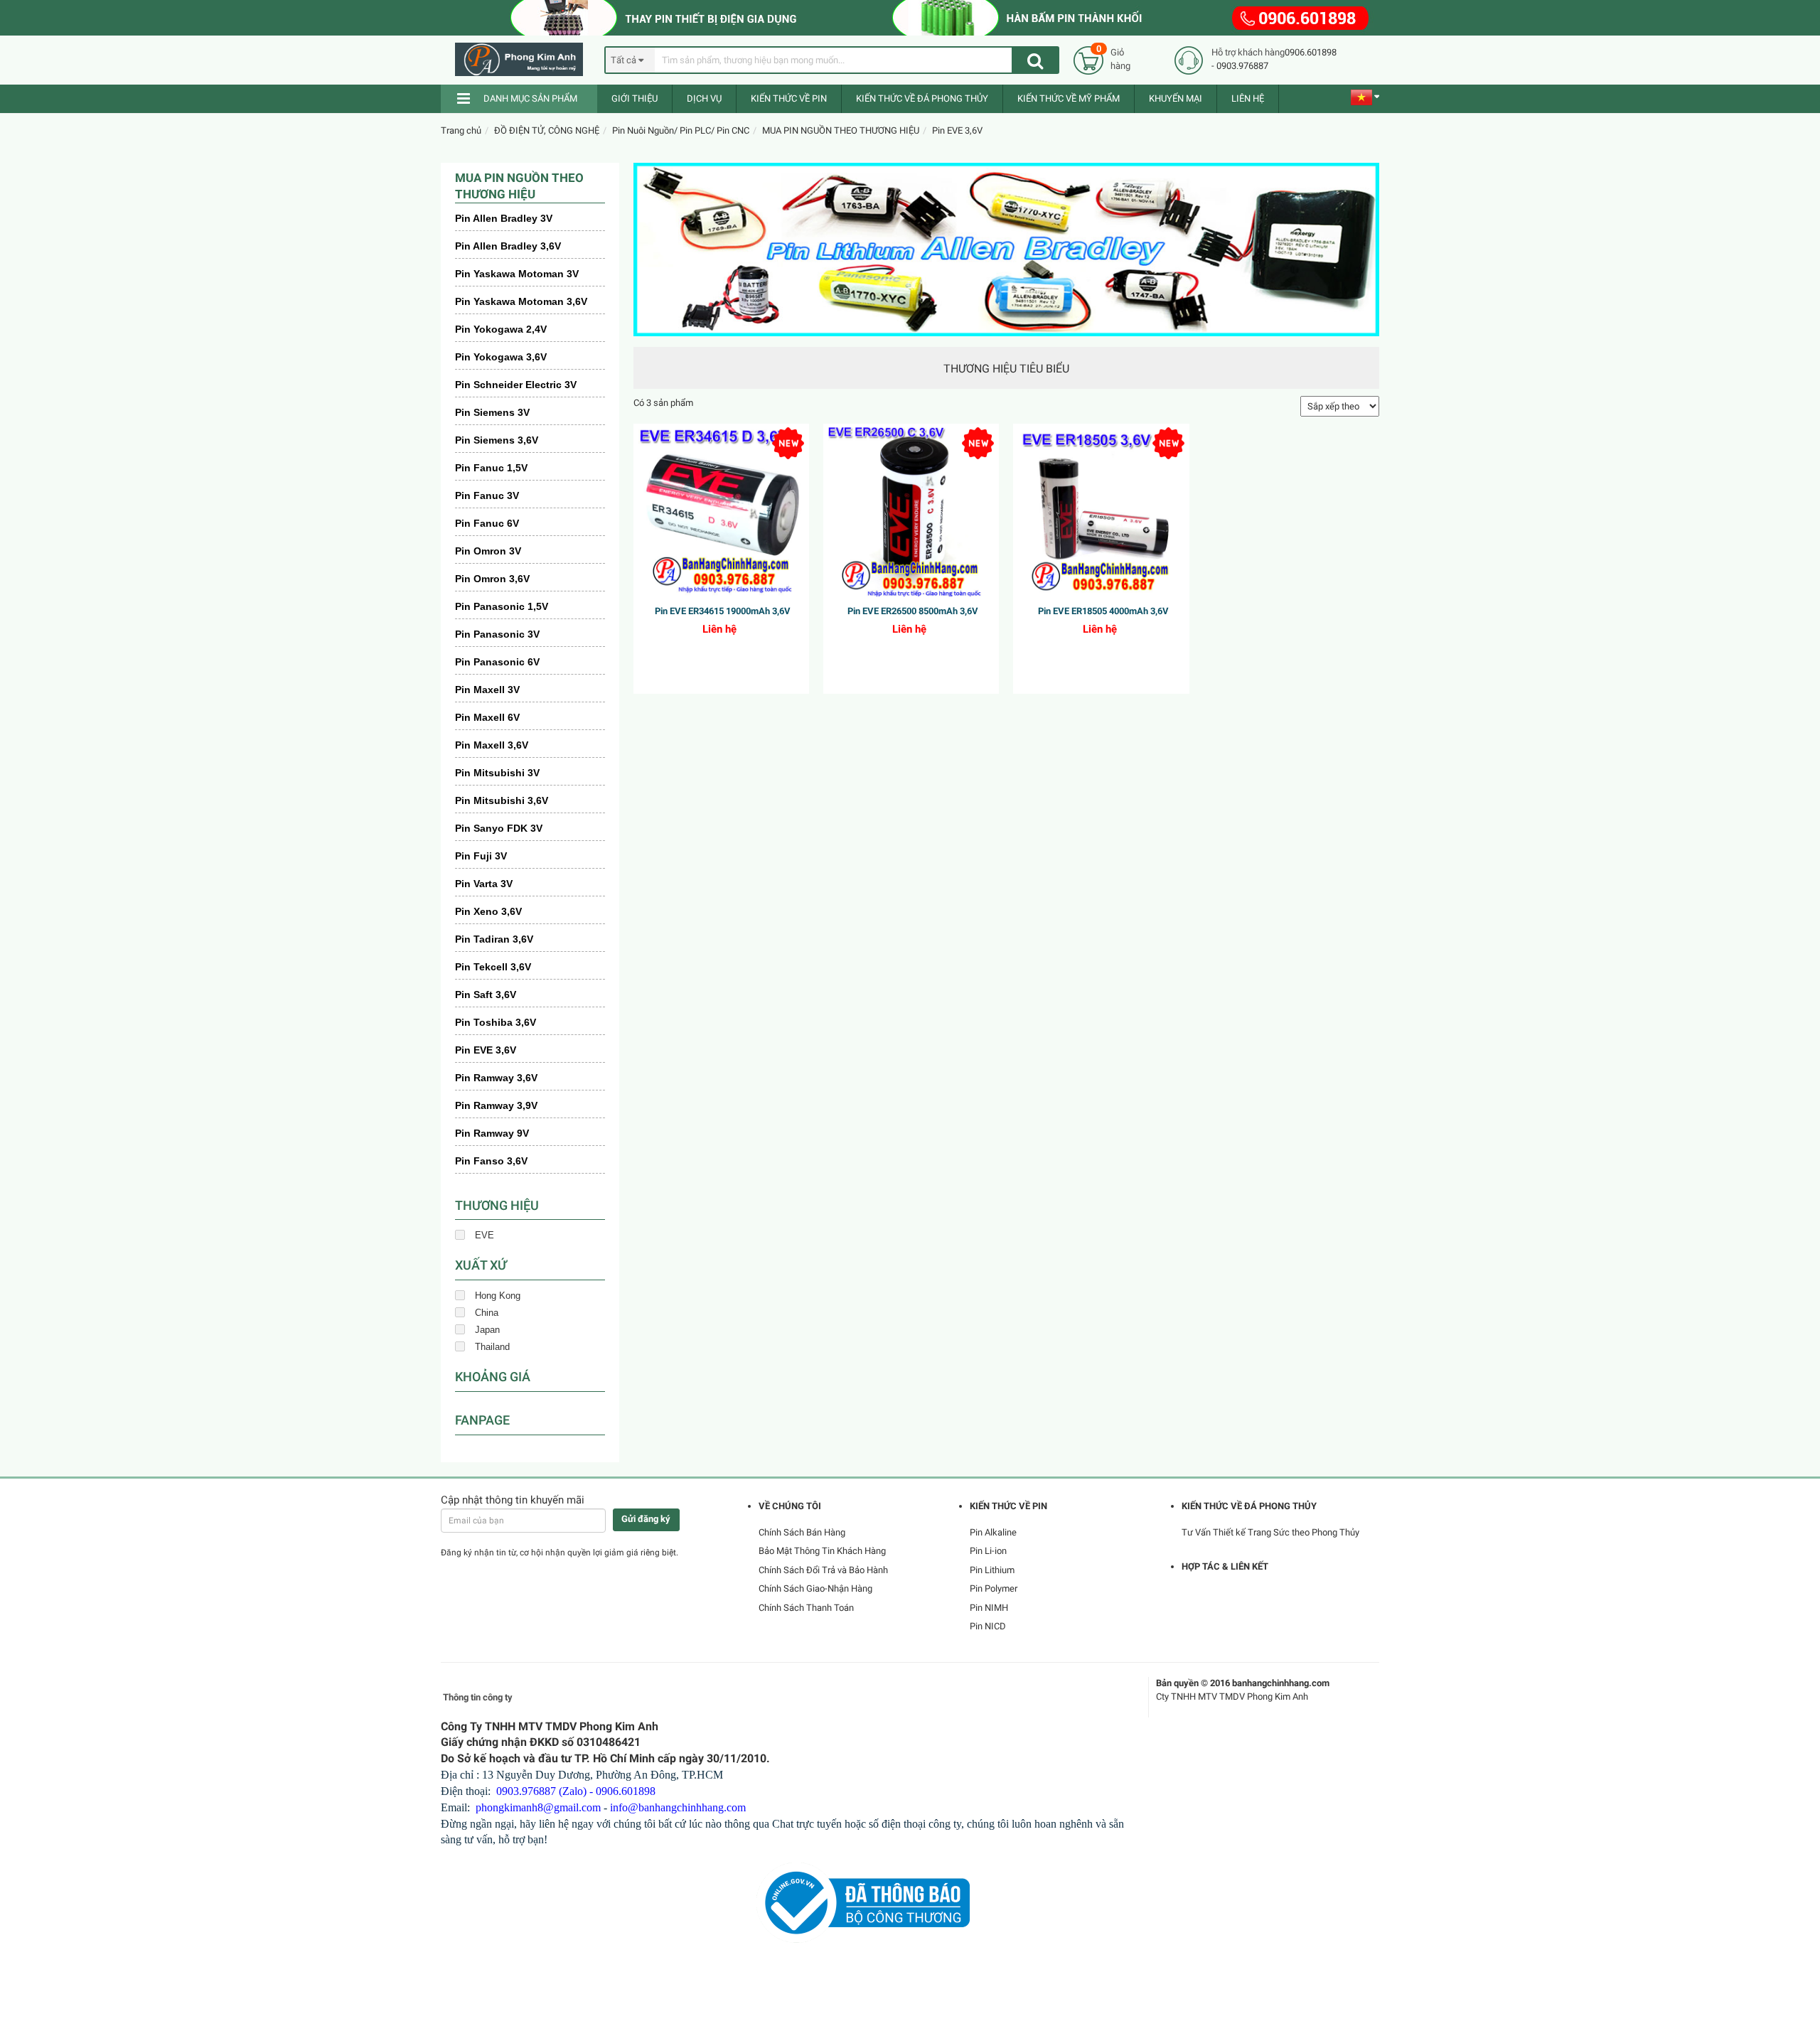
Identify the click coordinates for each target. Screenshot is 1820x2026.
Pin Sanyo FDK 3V (499, 828)
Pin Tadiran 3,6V (494, 939)
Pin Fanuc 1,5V (491, 468)
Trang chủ (461, 130)
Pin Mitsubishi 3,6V (502, 800)
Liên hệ (1248, 98)
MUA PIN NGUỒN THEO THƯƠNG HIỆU (841, 130)
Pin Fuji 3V (481, 856)
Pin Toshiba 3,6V (496, 1022)
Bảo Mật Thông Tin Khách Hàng (822, 1551)
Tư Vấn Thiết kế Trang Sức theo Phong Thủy (1270, 1532)
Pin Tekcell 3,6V (493, 967)
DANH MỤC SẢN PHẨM (530, 98)
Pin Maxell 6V (487, 717)
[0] (1088, 59)
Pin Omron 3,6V (492, 579)
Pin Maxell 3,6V (492, 745)
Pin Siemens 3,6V (497, 440)
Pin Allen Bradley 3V (504, 218)
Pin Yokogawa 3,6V (501, 357)
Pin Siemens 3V (492, 412)
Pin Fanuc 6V (487, 523)
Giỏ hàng (1120, 59)
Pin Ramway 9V (492, 1133)
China (487, 1313)
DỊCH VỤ (704, 98)
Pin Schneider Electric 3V (516, 385)
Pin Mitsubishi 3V (497, 773)
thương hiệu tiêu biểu (1006, 369)
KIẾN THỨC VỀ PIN (789, 98)
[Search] (1035, 60)
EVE (485, 1235)
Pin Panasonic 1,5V (502, 606)
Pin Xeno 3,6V (488, 911)
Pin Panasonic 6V (497, 662)
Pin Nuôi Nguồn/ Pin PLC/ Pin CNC (681, 130)
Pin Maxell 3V (487, 690)
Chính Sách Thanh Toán (806, 1608)
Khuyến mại (1176, 98)
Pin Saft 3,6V (486, 995)
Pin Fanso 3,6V (491, 1161)
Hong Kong (498, 1296)
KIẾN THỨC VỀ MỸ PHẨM (1069, 98)
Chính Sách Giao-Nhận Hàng (815, 1588)
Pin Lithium (992, 1570)
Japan (487, 1330)
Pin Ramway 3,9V (496, 1105)
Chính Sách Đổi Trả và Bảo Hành (823, 1570)
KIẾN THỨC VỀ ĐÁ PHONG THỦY (922, 98)
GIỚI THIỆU (635, 98)
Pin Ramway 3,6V (496, 1078)
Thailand (492, 1347)
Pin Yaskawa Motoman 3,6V (521, 301)
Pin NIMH (989, 1608)
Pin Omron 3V (488, 551)
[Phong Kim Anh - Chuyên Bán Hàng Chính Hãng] (525, 59)
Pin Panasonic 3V (497, 634)
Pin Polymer (994, 1588)
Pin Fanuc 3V (487, 495)
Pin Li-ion (988, 1551)
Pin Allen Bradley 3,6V (508, 246)
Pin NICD (988, 1626)
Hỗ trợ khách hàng (1248, 52)
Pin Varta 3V (484, 884)
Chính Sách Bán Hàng (802, 1532)
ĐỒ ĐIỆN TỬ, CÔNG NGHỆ (547, 130)
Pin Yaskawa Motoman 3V (517, 274)
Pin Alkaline (993, 1532)
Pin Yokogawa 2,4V (501, 329)
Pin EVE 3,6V (957, 130)
